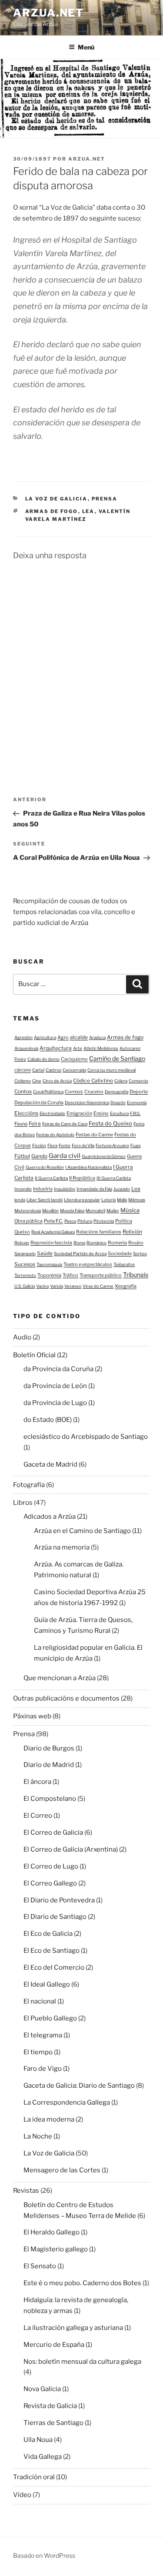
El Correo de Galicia (53, 1832)
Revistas (26, 2191)
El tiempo (38, 2052)
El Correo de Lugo (51, 1866)
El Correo (38, 1816)
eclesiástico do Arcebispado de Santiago (86, 1437)
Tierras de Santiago (53, 2423)
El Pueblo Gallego (50, 2018)
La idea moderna (49, 2119)
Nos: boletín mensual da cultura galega (82, 2362)
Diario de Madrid (49, 1765)
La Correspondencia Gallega (67, 2102)
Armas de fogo (52, 511)
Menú (86, 47)
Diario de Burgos (49, 1748)
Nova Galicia (42, 2389)
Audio (22, 1337)
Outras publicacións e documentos (66, 1698)
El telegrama (43, 2035)
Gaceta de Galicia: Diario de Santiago (79, 2086)
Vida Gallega (43, 2457)
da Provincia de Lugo (55, 1403)
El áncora (37, 1782)
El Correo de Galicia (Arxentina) (71, 1849)
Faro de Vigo (43, 2069)
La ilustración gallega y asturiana (73, 2328)
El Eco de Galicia (48, 1934)
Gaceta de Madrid (50, 1464)
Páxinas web (32, 1716)
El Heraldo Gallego (52, 2232)
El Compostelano (50, 1799)
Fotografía (29, 1485)
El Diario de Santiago (55, 1917)
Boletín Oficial (34, 1355)
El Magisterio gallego (56, 2249)
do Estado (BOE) (48, 1420)
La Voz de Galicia (57, 499)
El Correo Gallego (50, 1883)
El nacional (40, 2001)
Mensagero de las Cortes (62, 2170)
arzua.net (48, 13)
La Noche (38, 2136)
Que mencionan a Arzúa (60, 1678)
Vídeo (22, 2495)
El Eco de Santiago (52, 1951)
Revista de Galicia (50, 2406)
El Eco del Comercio (54, 1967)
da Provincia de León (55, 1386)
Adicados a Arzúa (50, 1517)
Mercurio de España (54, 2345)
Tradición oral (34, 2477)
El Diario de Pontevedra (59, 1900)
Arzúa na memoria (62, 1547)
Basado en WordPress (44, 2555)
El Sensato (40, 2266)
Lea (88, 511)
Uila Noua (38, 2440)
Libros (23, 1503)
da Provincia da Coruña (58, 1369)
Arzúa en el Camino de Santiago (82, 1531)
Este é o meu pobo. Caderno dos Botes (82, 2283)
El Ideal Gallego (47, 1984)
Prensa (105, 499)
